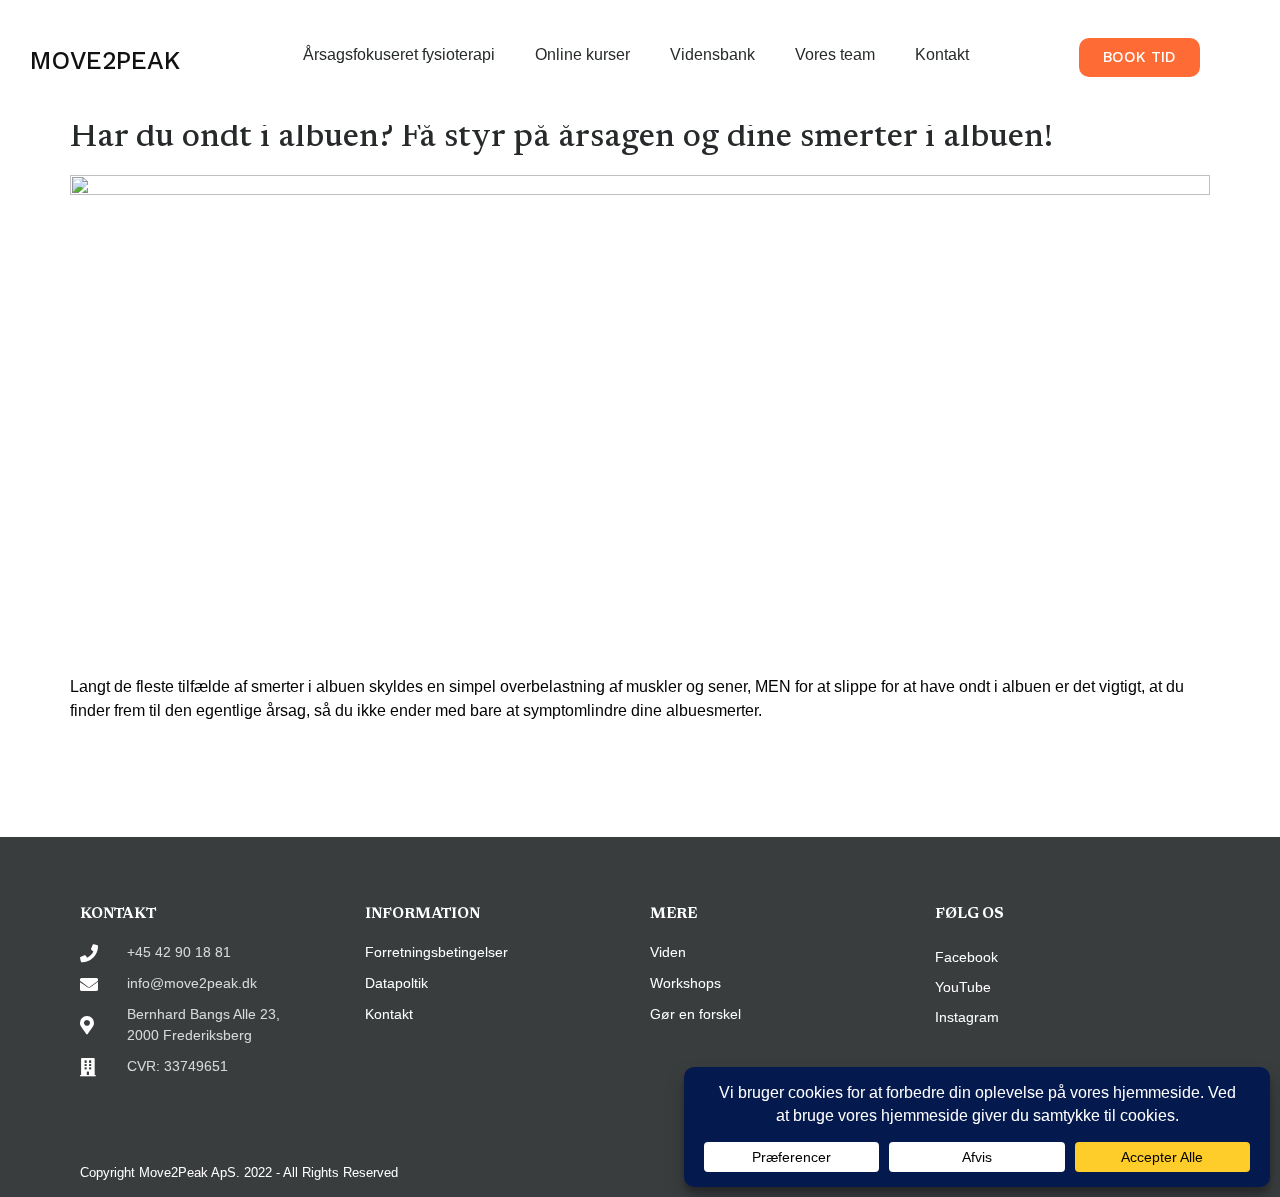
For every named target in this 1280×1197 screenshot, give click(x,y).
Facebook (966, 957)
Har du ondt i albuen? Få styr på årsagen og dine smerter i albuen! (561, 138)
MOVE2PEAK (105, 60)
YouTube (963, 987)
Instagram (967, 1017)
